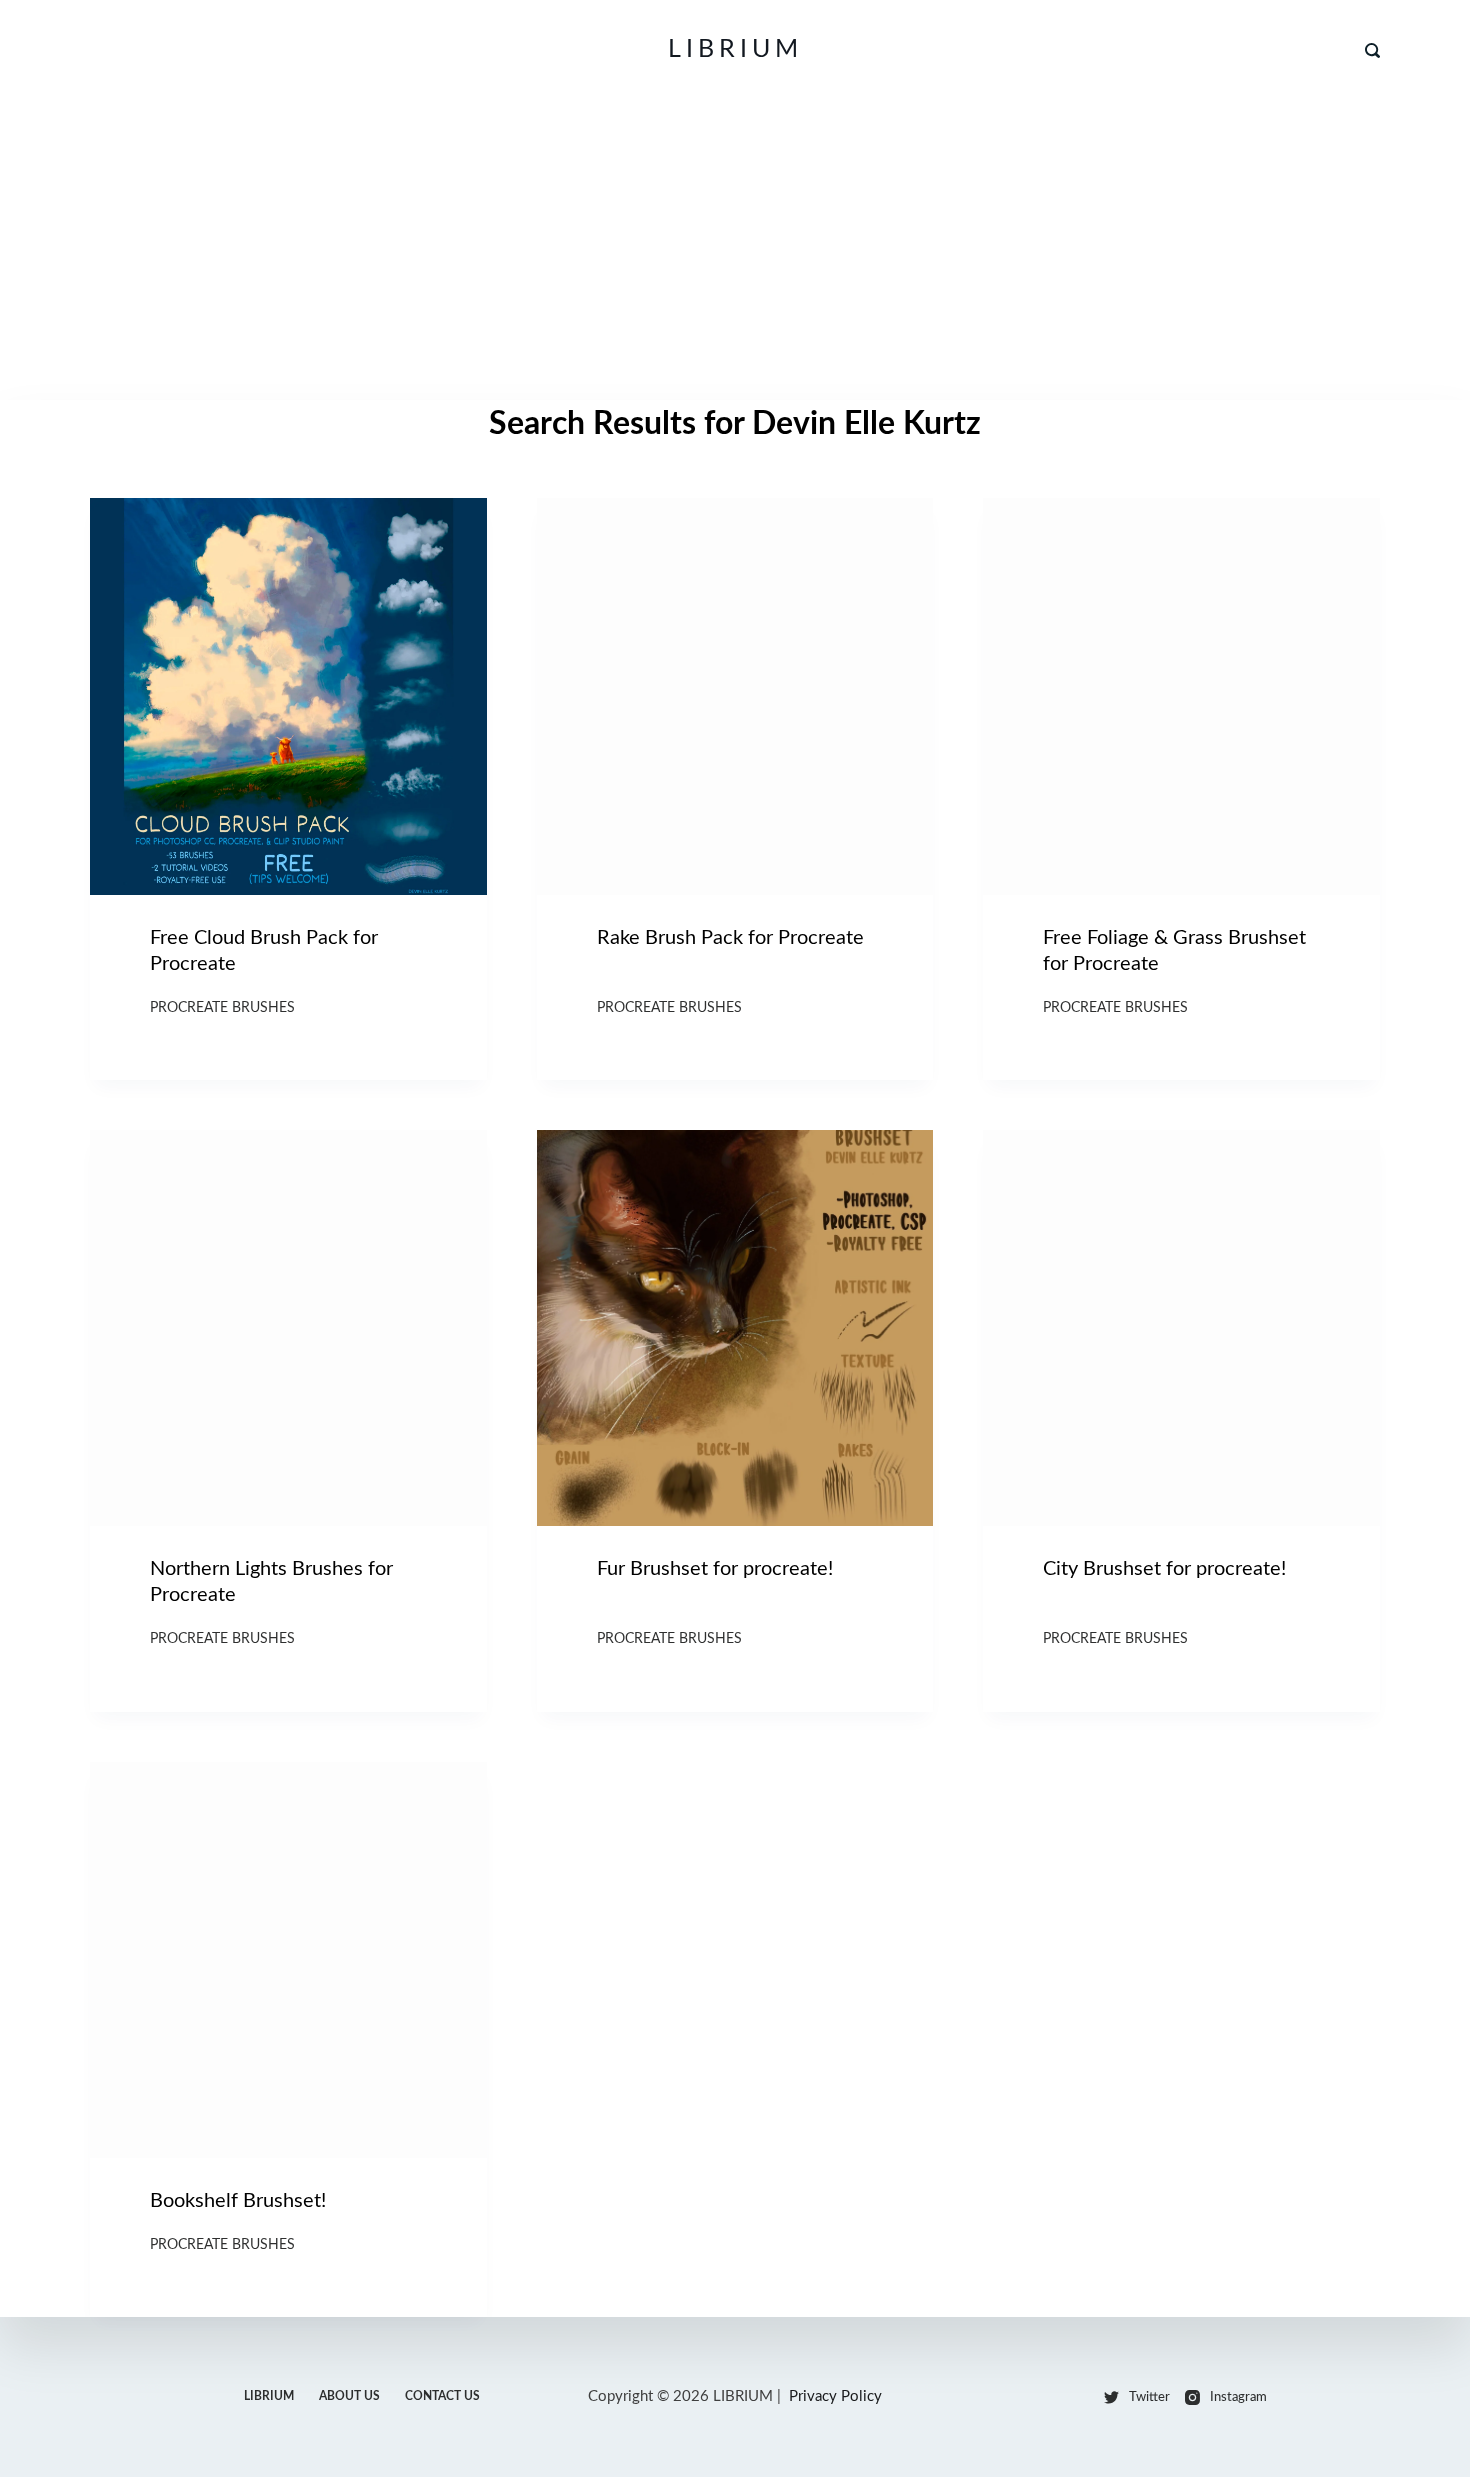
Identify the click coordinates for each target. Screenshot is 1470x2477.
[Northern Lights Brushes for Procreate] (288, 1328)
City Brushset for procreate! (1164, 1569)
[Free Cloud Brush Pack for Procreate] (288, 696)
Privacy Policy (835, 2396)
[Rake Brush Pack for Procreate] (735, 696)
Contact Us (442, 2396)
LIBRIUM (735, 49)
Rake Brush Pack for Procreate (730, 938)
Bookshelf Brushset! (238, 2201)
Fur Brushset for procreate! (715, 1569)
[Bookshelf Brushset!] (288, 1960)
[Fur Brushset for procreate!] (735, 1328)
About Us (349, 2396)
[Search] (1372, 50)
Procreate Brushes (222, 1008)
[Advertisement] (735, 250)
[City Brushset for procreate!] (1181, 1328)
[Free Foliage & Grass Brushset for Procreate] (1181, 696)
